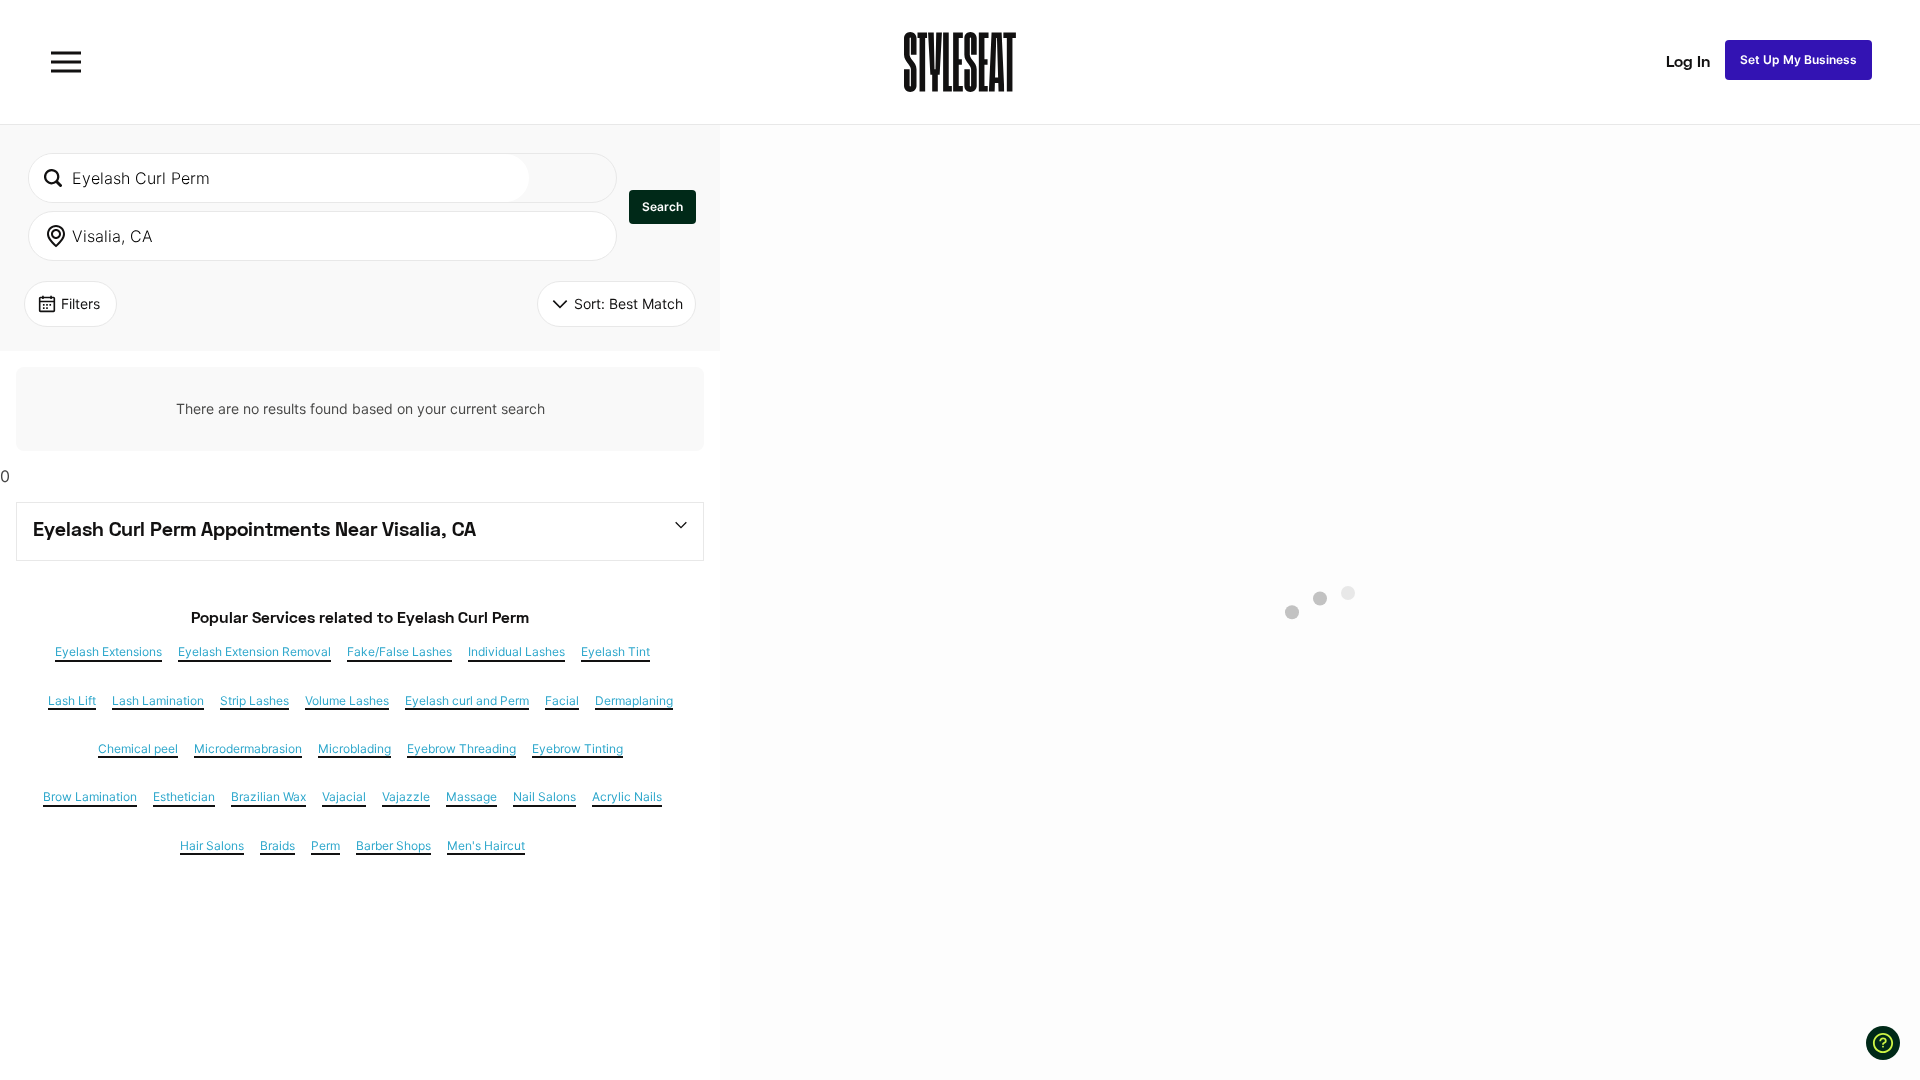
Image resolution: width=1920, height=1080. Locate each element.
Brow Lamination (90, 797)
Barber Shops (393, 846)
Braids (277, 846)
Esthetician (184, 797)
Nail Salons (544, 797)
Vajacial (344, 797)
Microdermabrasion (248, 749)
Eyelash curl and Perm (467, 701)
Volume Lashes (347, 701)
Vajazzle (406, 797)
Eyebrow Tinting (577, 749)
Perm (325, 846)
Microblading (354, 749)
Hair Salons (212, 846)
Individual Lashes (516, 652)
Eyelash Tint (615, 652)
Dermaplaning (634, 701)
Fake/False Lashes (399, 652)
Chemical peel (138, 749)
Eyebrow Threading (461, 749)
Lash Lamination (158, 701)
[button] (662, 207)
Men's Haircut (486, 846)
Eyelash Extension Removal (254, 652)
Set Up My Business (1798, 59)
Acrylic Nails (627, 797)
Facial (562, 701)
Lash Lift (72, 701)
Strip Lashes (254, 701)
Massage (471, 797)
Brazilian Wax (268, 797)
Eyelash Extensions (108, 652)
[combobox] (279, 178)
